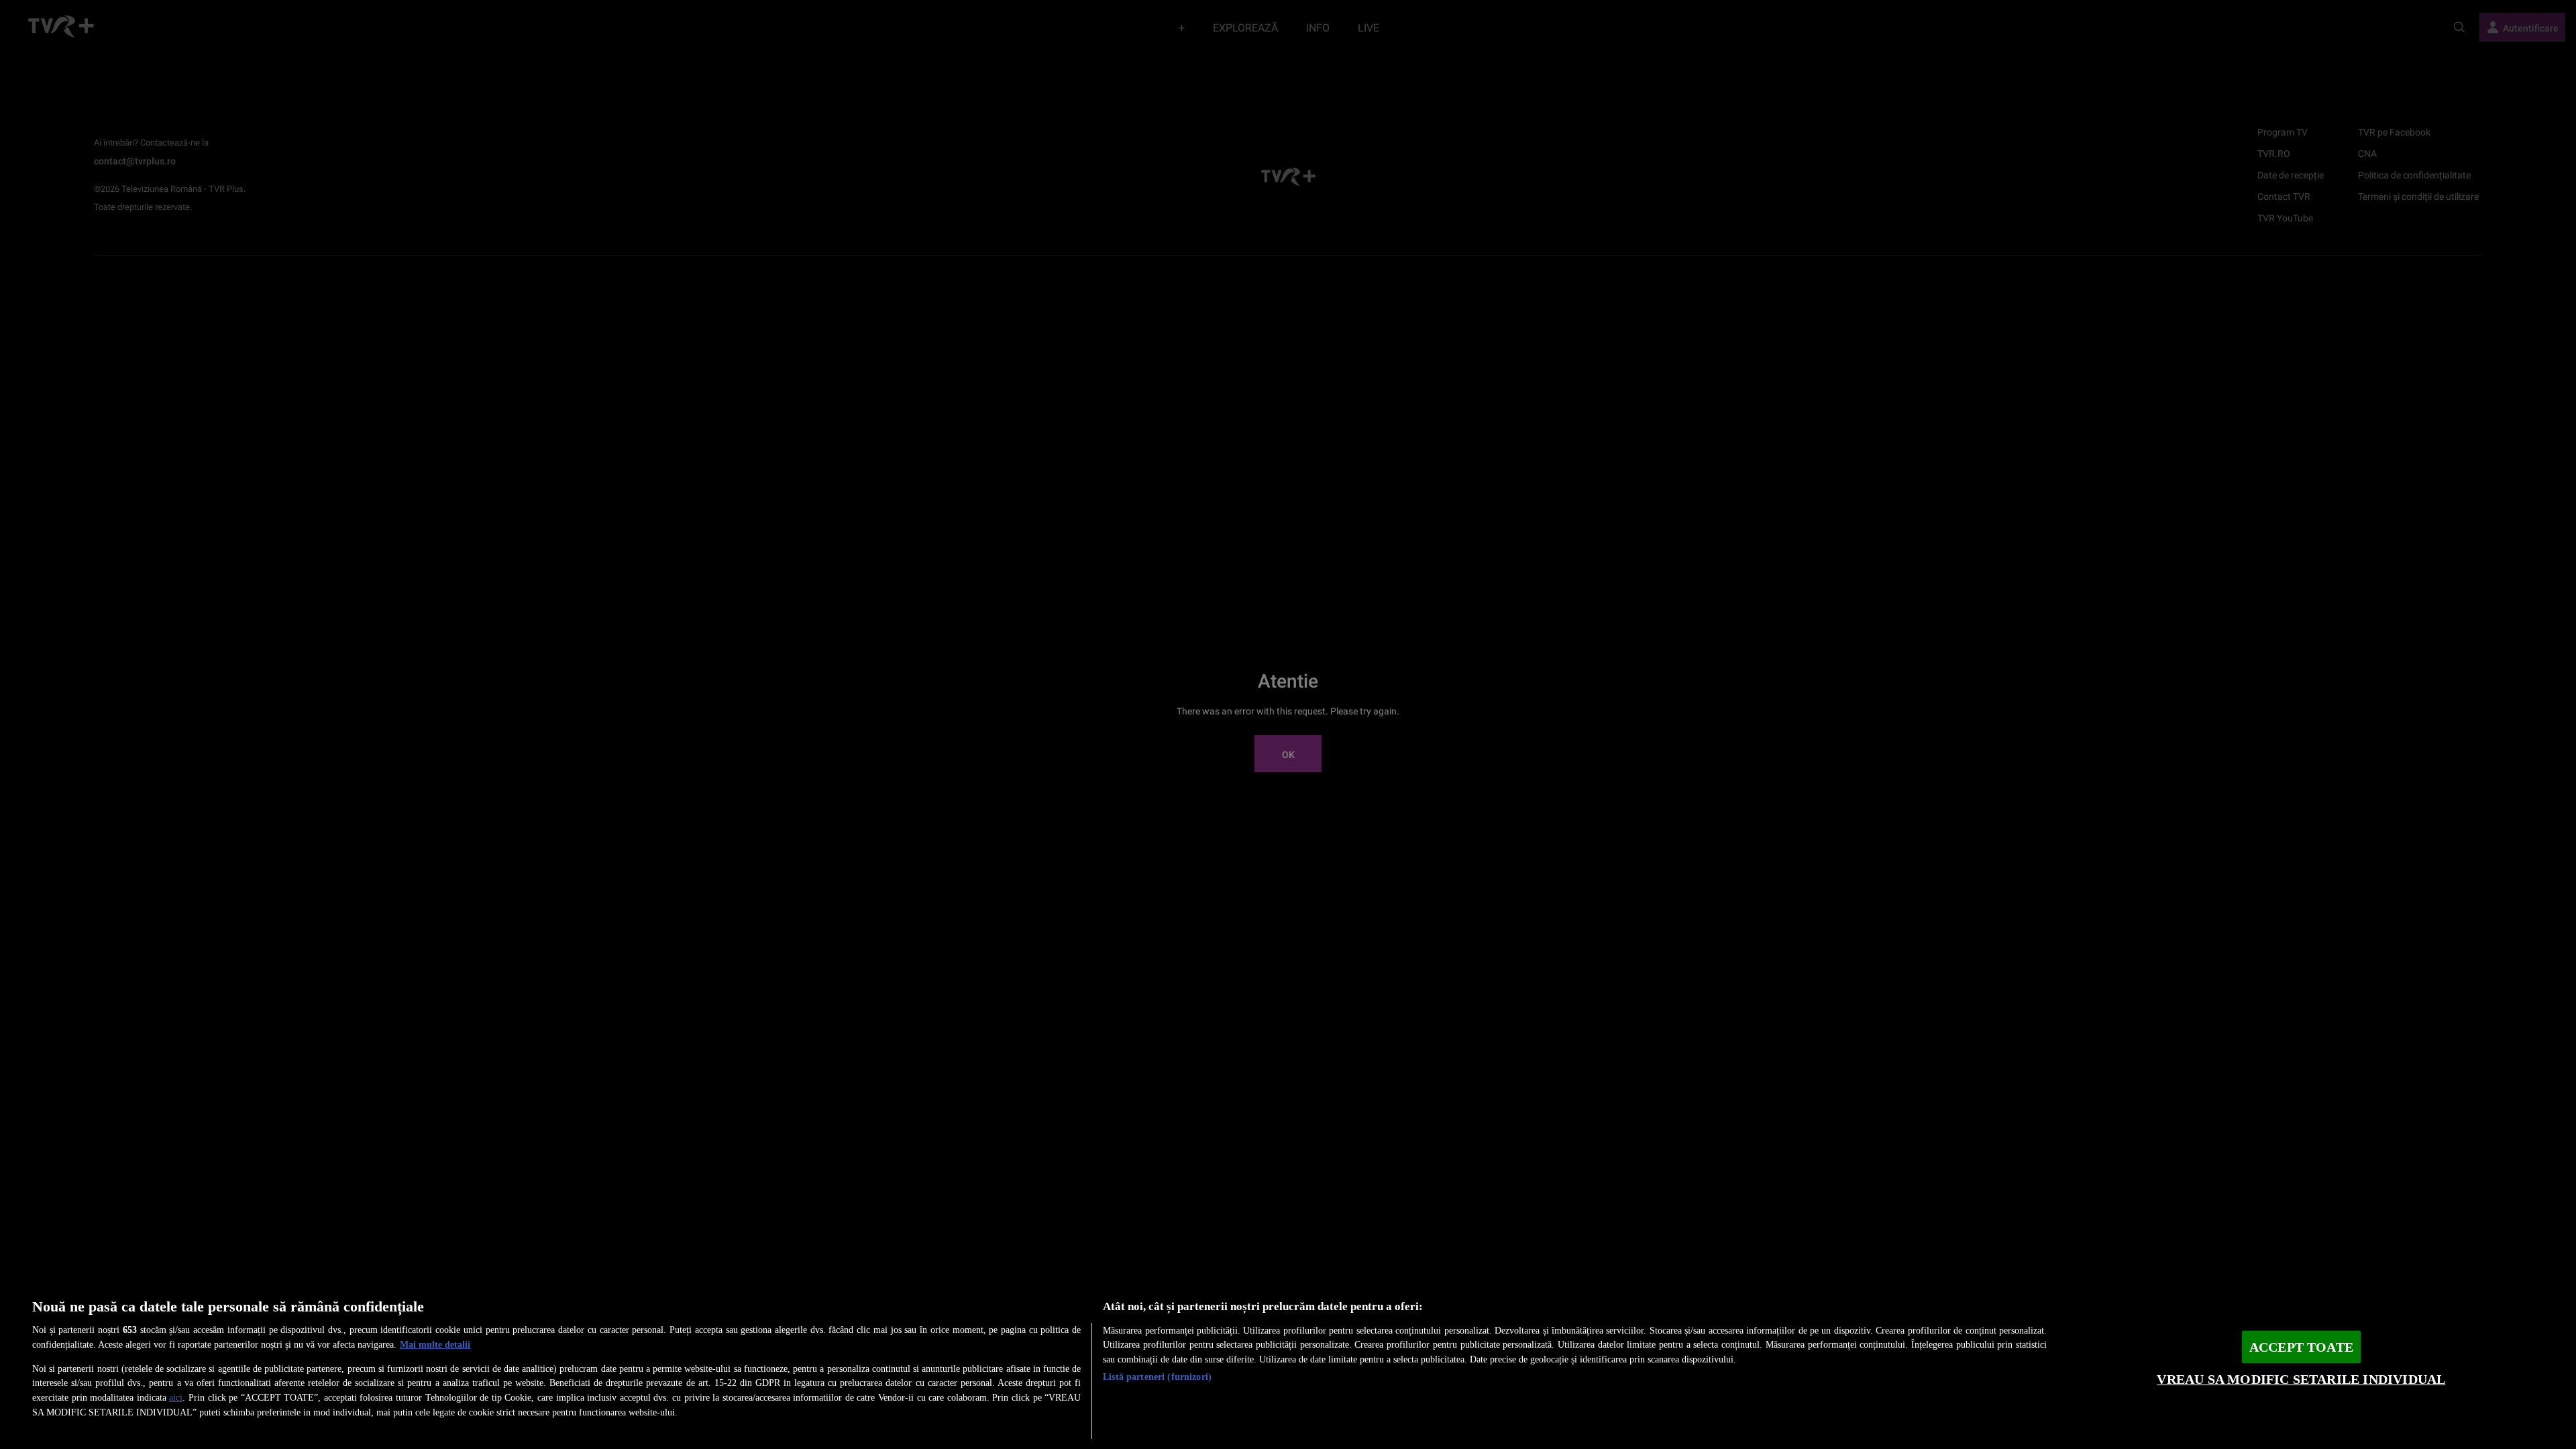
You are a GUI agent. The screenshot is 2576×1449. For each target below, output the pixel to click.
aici (176, 1397)
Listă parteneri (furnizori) (1157, 1377)
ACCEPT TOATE (2301, 1347)
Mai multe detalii (435, 1344)
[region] (1288, 1363)
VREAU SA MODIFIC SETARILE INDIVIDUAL (2301, 1380)
